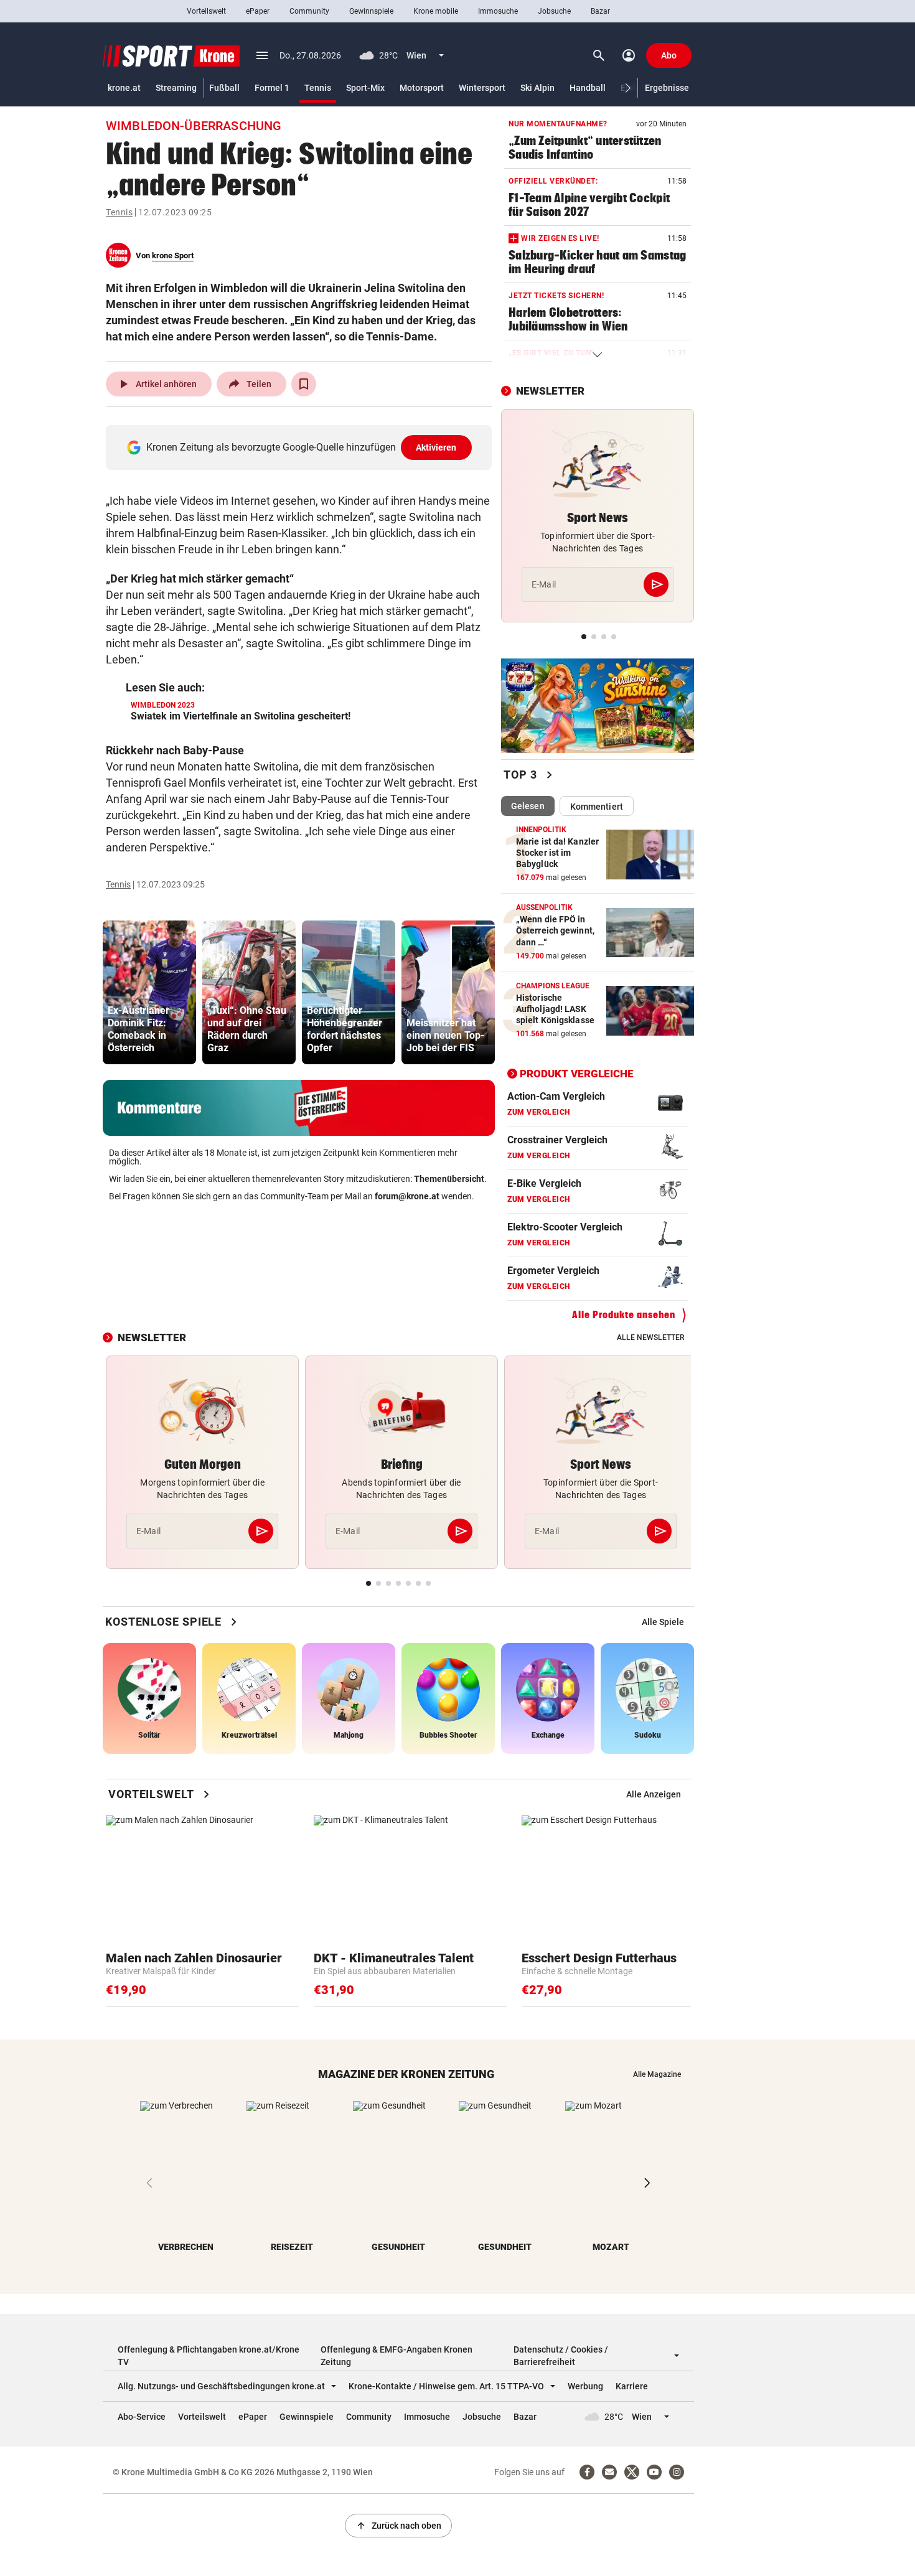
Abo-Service (142, 2417)
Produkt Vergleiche (577, 1074)
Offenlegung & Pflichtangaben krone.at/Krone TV (209, 2356)
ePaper (258, 11)
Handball (588, 88)
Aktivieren (436, 447)
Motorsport (422, 88)
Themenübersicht (449, 1179)
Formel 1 (272, 88)
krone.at (124, 88)
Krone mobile (436, 11)
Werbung (585, 2386)
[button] (628, 88)
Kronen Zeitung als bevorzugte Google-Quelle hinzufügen (302, 447)
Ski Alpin (537, 88)
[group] (149, 992)
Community (309, 11)
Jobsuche (554, 11)
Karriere (632, 2386)
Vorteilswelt (206, 11)
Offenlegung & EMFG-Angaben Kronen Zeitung (396, 2356)
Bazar (600, 11)
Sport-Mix (365, 88)
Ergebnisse (667, 88)
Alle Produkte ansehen (624, 1315)
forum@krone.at (407, 1196)
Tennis (318, 88)
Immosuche (498, 11)
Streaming (176, 88)
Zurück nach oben (398, 2526)
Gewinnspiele (371, 11)
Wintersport (482, 88)
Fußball (224, 88)
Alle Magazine (657, 2074)
